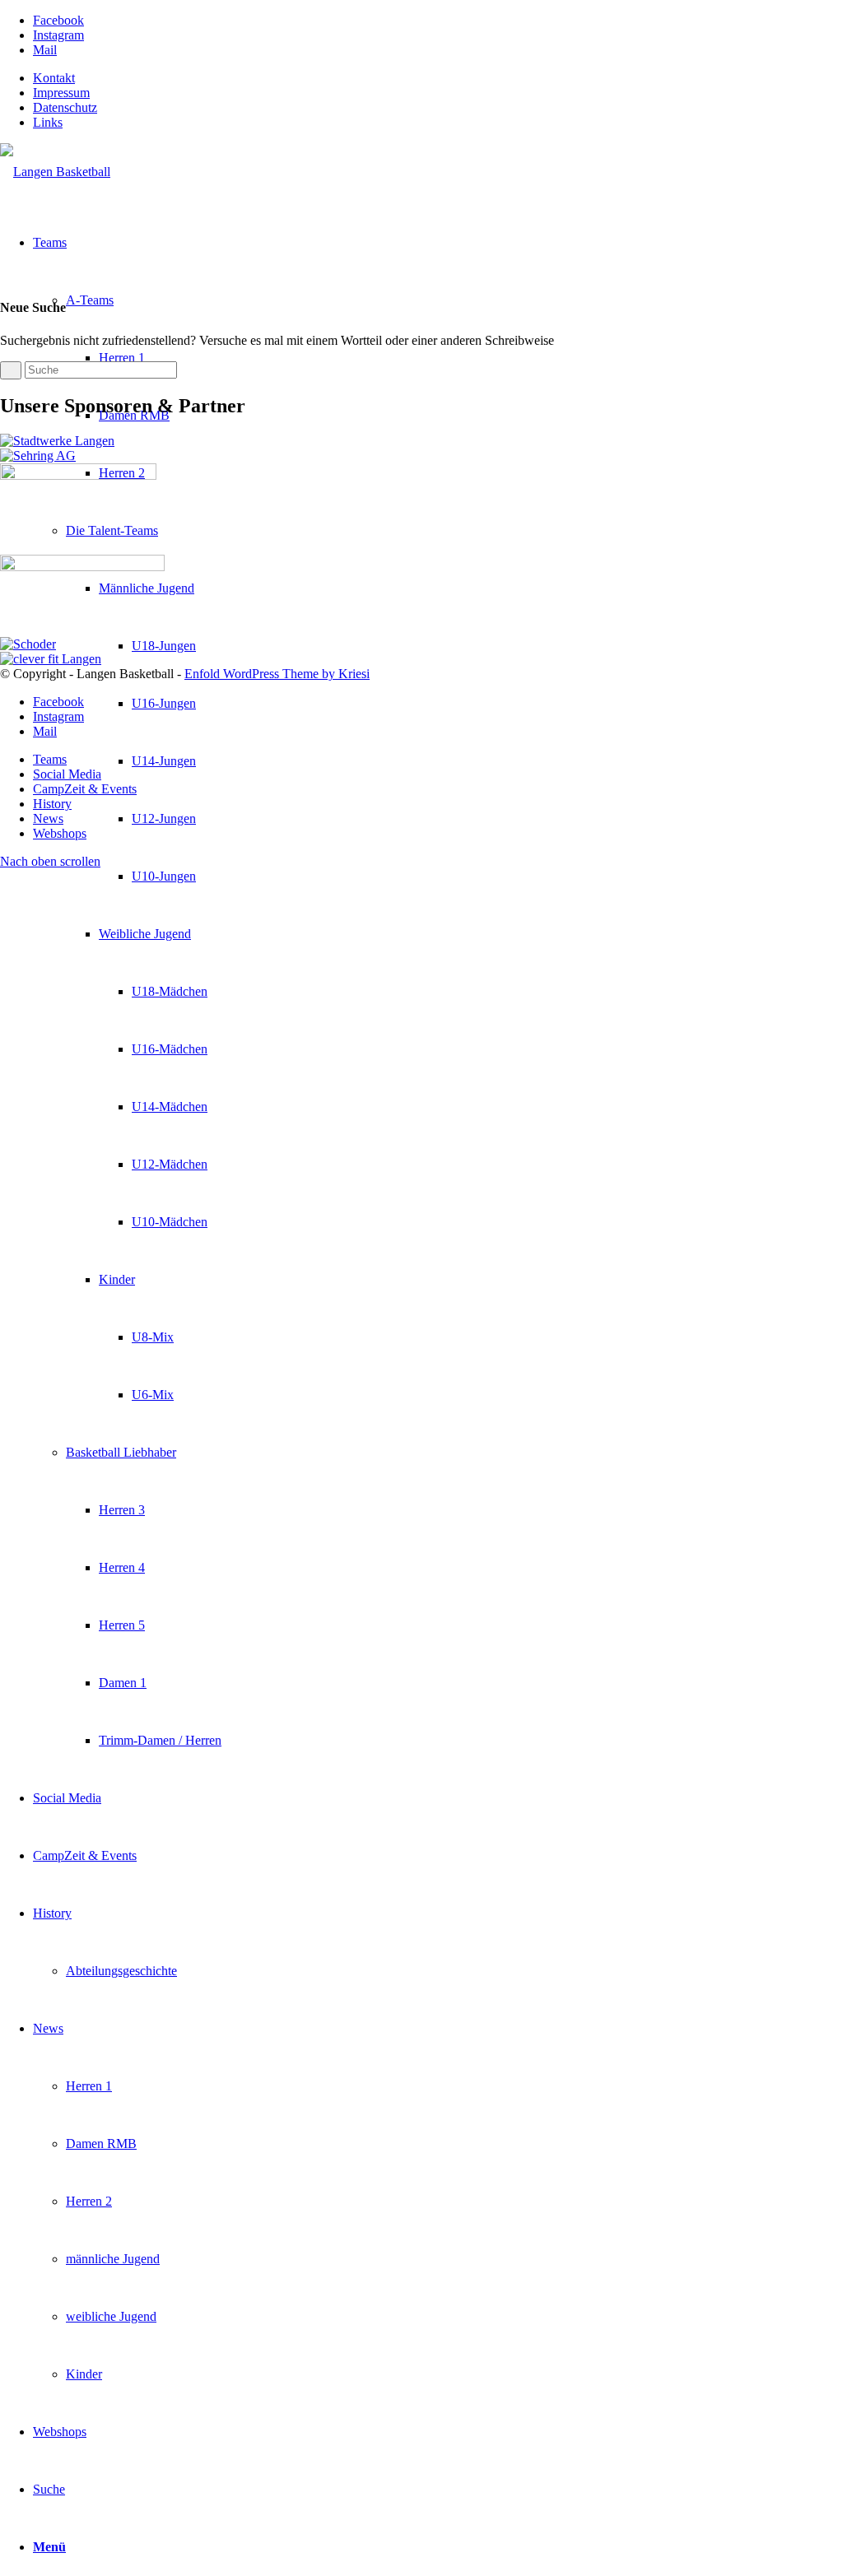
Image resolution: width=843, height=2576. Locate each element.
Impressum (61, 93)
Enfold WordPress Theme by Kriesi (277, 674)
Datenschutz (65, 107)
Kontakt (54, 78)
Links (48, 122)
